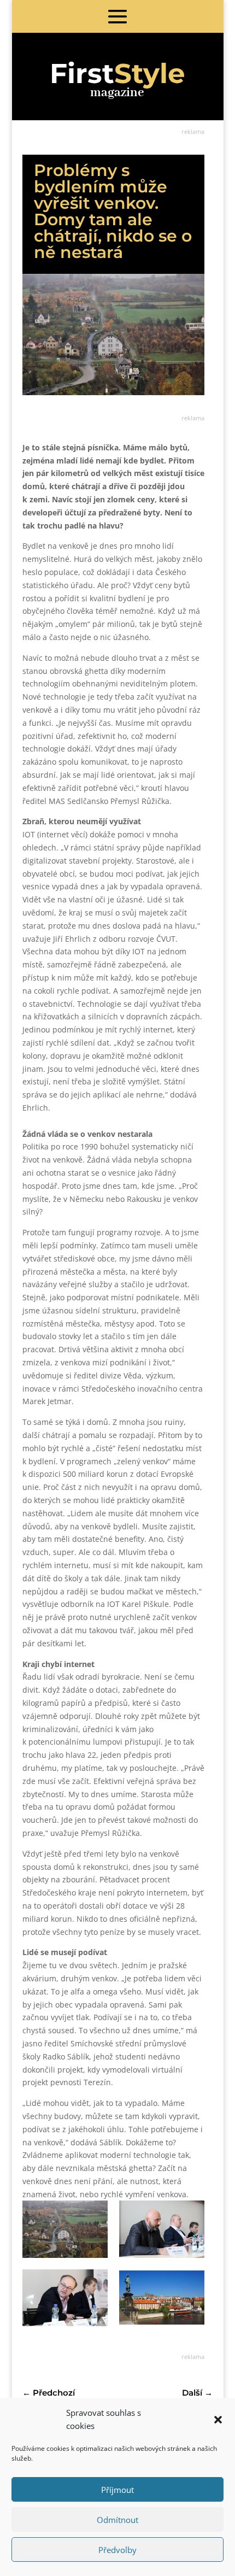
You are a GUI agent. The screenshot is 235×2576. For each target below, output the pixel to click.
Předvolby (117, 2550)
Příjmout (117, 2490)
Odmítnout (117, 2520)
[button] (218, 2420)
